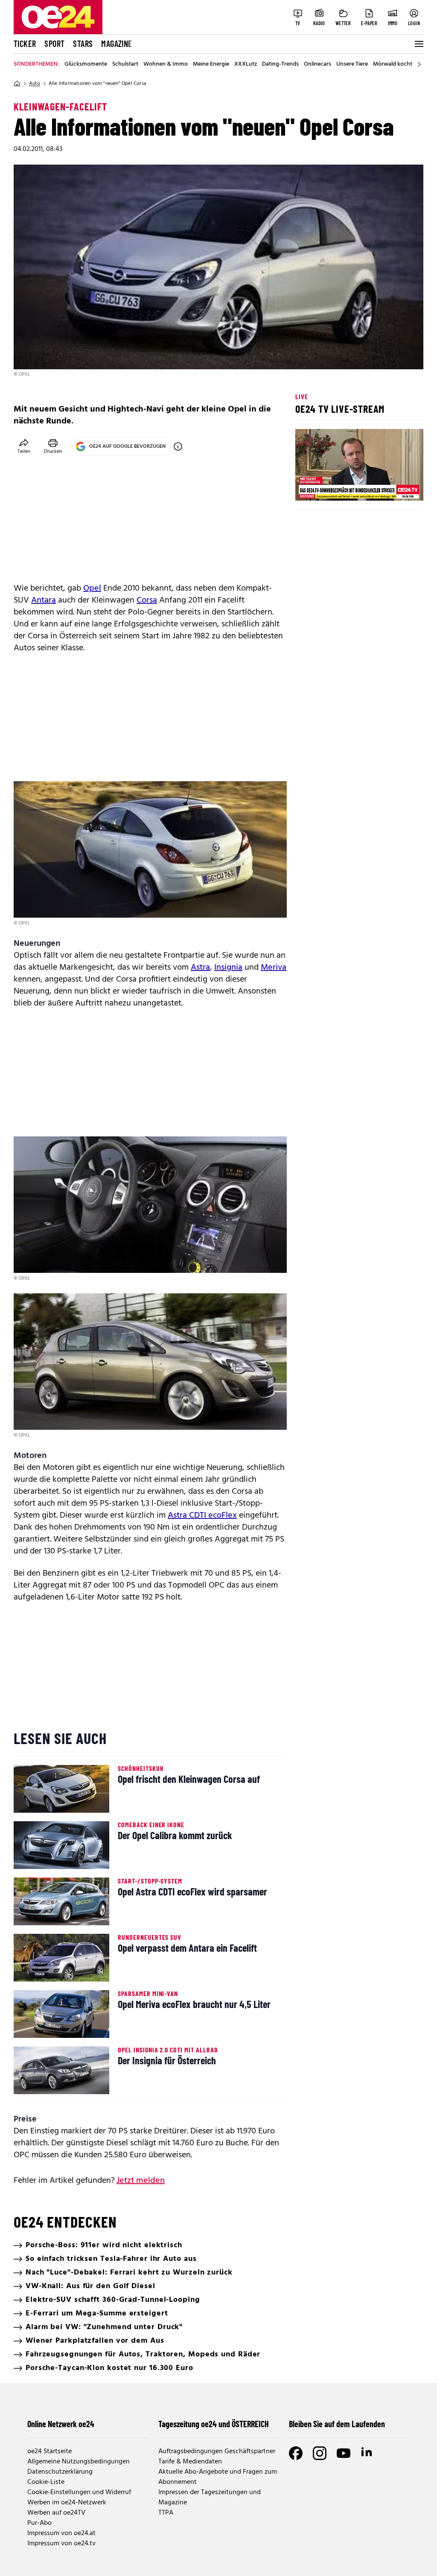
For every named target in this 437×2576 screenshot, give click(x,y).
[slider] (337, 487)
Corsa (147, 600)
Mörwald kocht (393, 64)
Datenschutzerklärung (60, 2472)
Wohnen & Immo (166, 64)
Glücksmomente (86, 64)
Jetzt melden (141, 2181)
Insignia (228, 968)
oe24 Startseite (50, 2451)
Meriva (274, 968)
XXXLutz (246, 64)
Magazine (117, 43)
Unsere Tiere (352, 64)
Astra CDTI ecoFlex (202, 1515)
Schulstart (125, 64)
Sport (54, 43)
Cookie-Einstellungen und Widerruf (79, 2492)
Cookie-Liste (46, 2482)
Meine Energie (211, 64)
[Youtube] (344, 2453)
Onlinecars (318, 64)
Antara (44, 600)
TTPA (166, 2513)
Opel (92, 588)
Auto (35, 84)
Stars (83, 43)
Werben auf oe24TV (56, 2513)
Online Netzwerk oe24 (61, 2424)
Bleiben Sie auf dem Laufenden (337, 2424)
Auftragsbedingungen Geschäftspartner (217, 2451)
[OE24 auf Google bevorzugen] (178, 446)
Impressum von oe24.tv (61, 2544)
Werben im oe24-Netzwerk (67, 2503)
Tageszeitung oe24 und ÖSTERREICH (214, 2424)
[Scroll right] (419, 64)
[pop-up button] (396, 487)
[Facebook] (296, 2453)
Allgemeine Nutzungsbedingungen (79, 2462)
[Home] (17, 84)
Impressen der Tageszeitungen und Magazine (210, 2498)
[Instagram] (320, 2453)
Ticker (25, 43)
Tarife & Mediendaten (190, 2462)
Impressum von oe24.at (61, 2533)
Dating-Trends (280, 64)
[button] (309, 487)
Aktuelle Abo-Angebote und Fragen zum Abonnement (218, 2477)
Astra (200, 968)
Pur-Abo (39, 2523)
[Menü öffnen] (418, 44)
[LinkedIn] (367, 2453)
